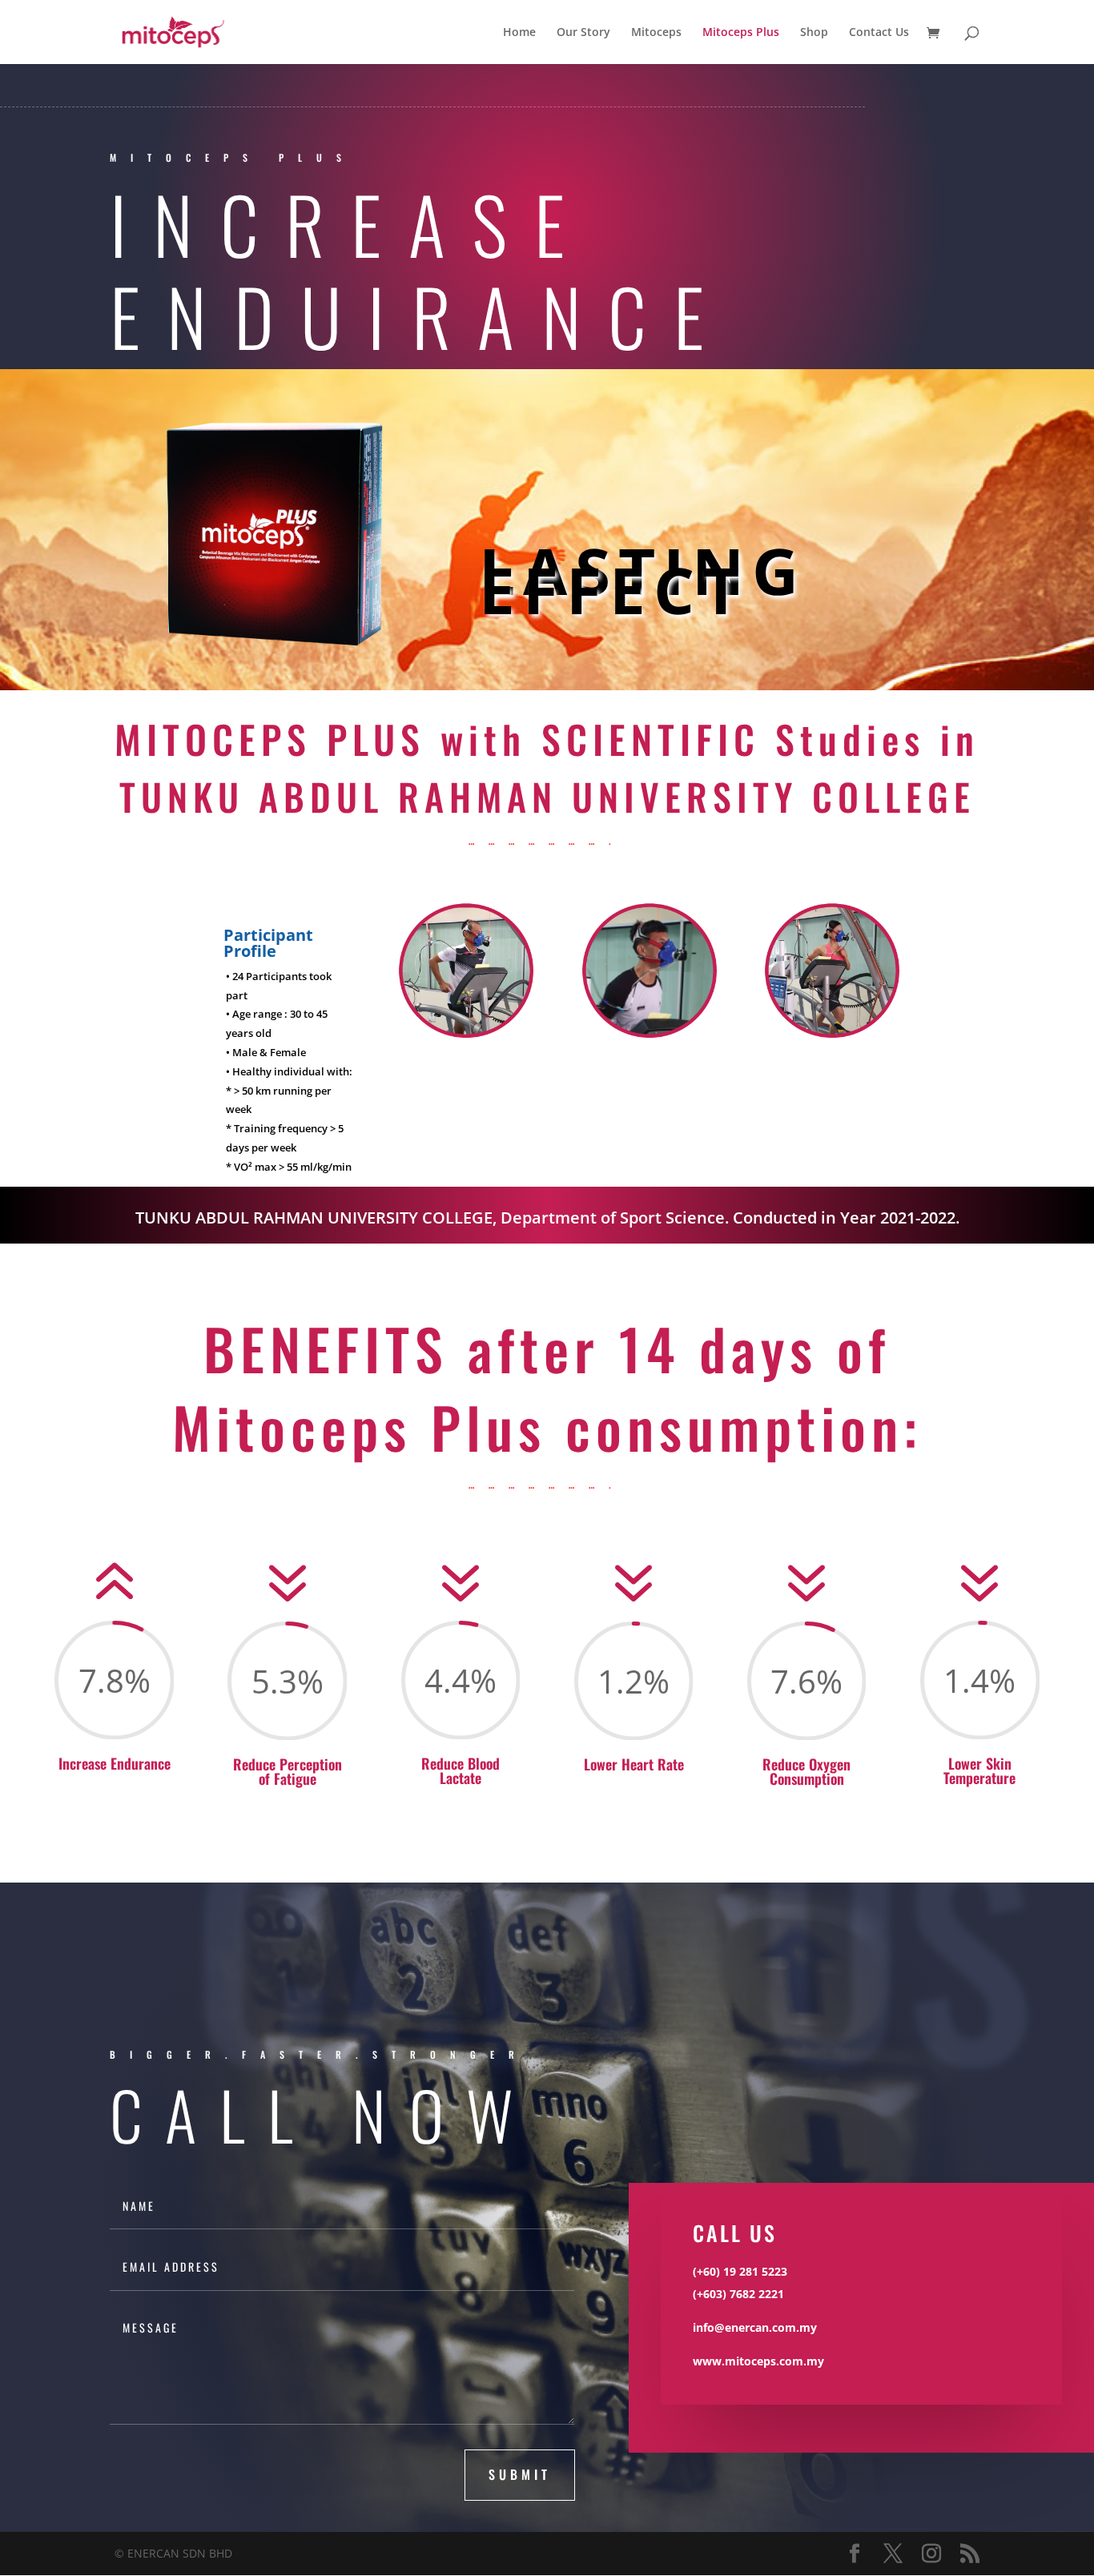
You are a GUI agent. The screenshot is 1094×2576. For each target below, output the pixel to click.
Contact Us (879, 33)
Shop (814, 33)
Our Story (583, 33)
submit (520, 2474)
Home (519, 33)
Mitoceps (656, 33)
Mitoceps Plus (741, 33)
